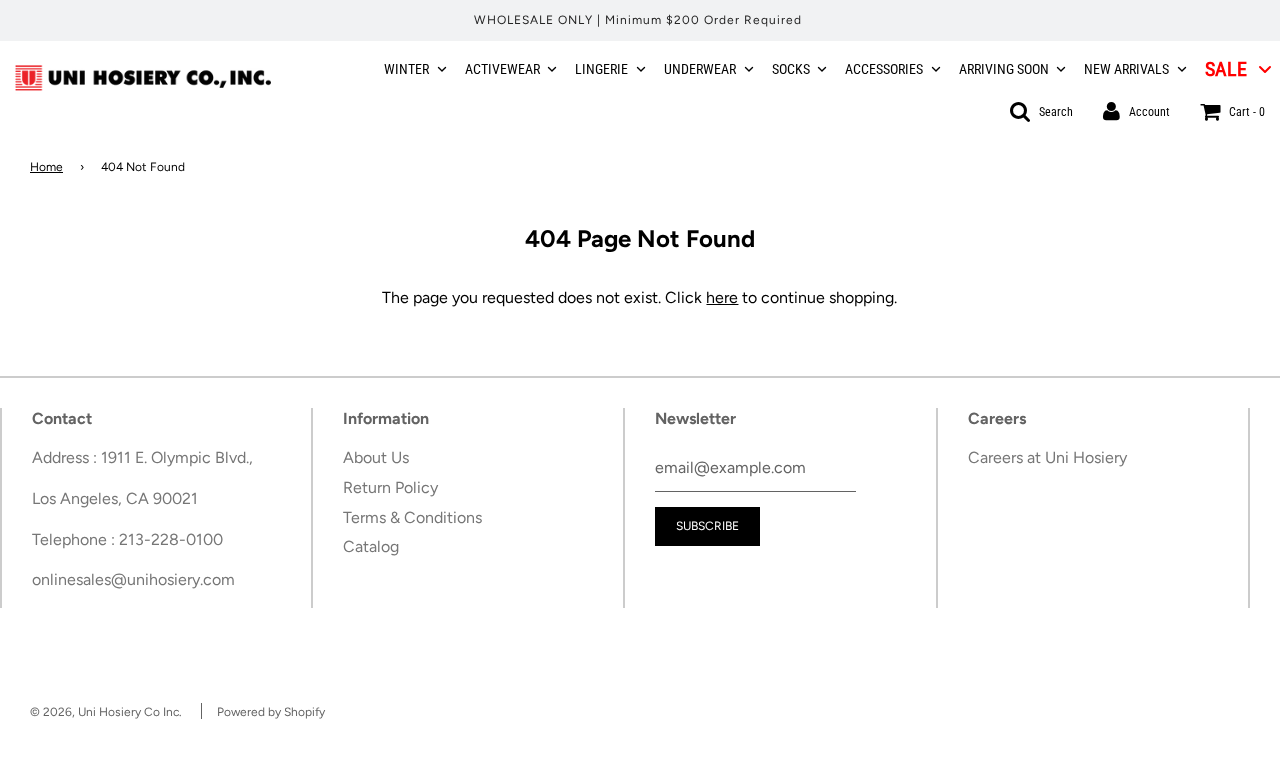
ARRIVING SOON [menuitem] (1004, 69)
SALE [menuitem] (1226, 69)
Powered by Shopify (271, 712)
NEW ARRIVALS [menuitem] (1126, 69)
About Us (376, 457)
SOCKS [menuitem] (791, 69)
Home (46, 167)
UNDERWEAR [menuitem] (700, 69)
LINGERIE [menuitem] (601, 69)
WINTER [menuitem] (406, 69)
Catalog (371, 546)
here (722, 297)
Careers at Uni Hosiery (1047, 457)
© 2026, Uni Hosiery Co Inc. (106, 712)
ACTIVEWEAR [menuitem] (502, 69)
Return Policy (390, 487)
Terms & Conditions (412, 517)
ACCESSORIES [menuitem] (884, 69)
